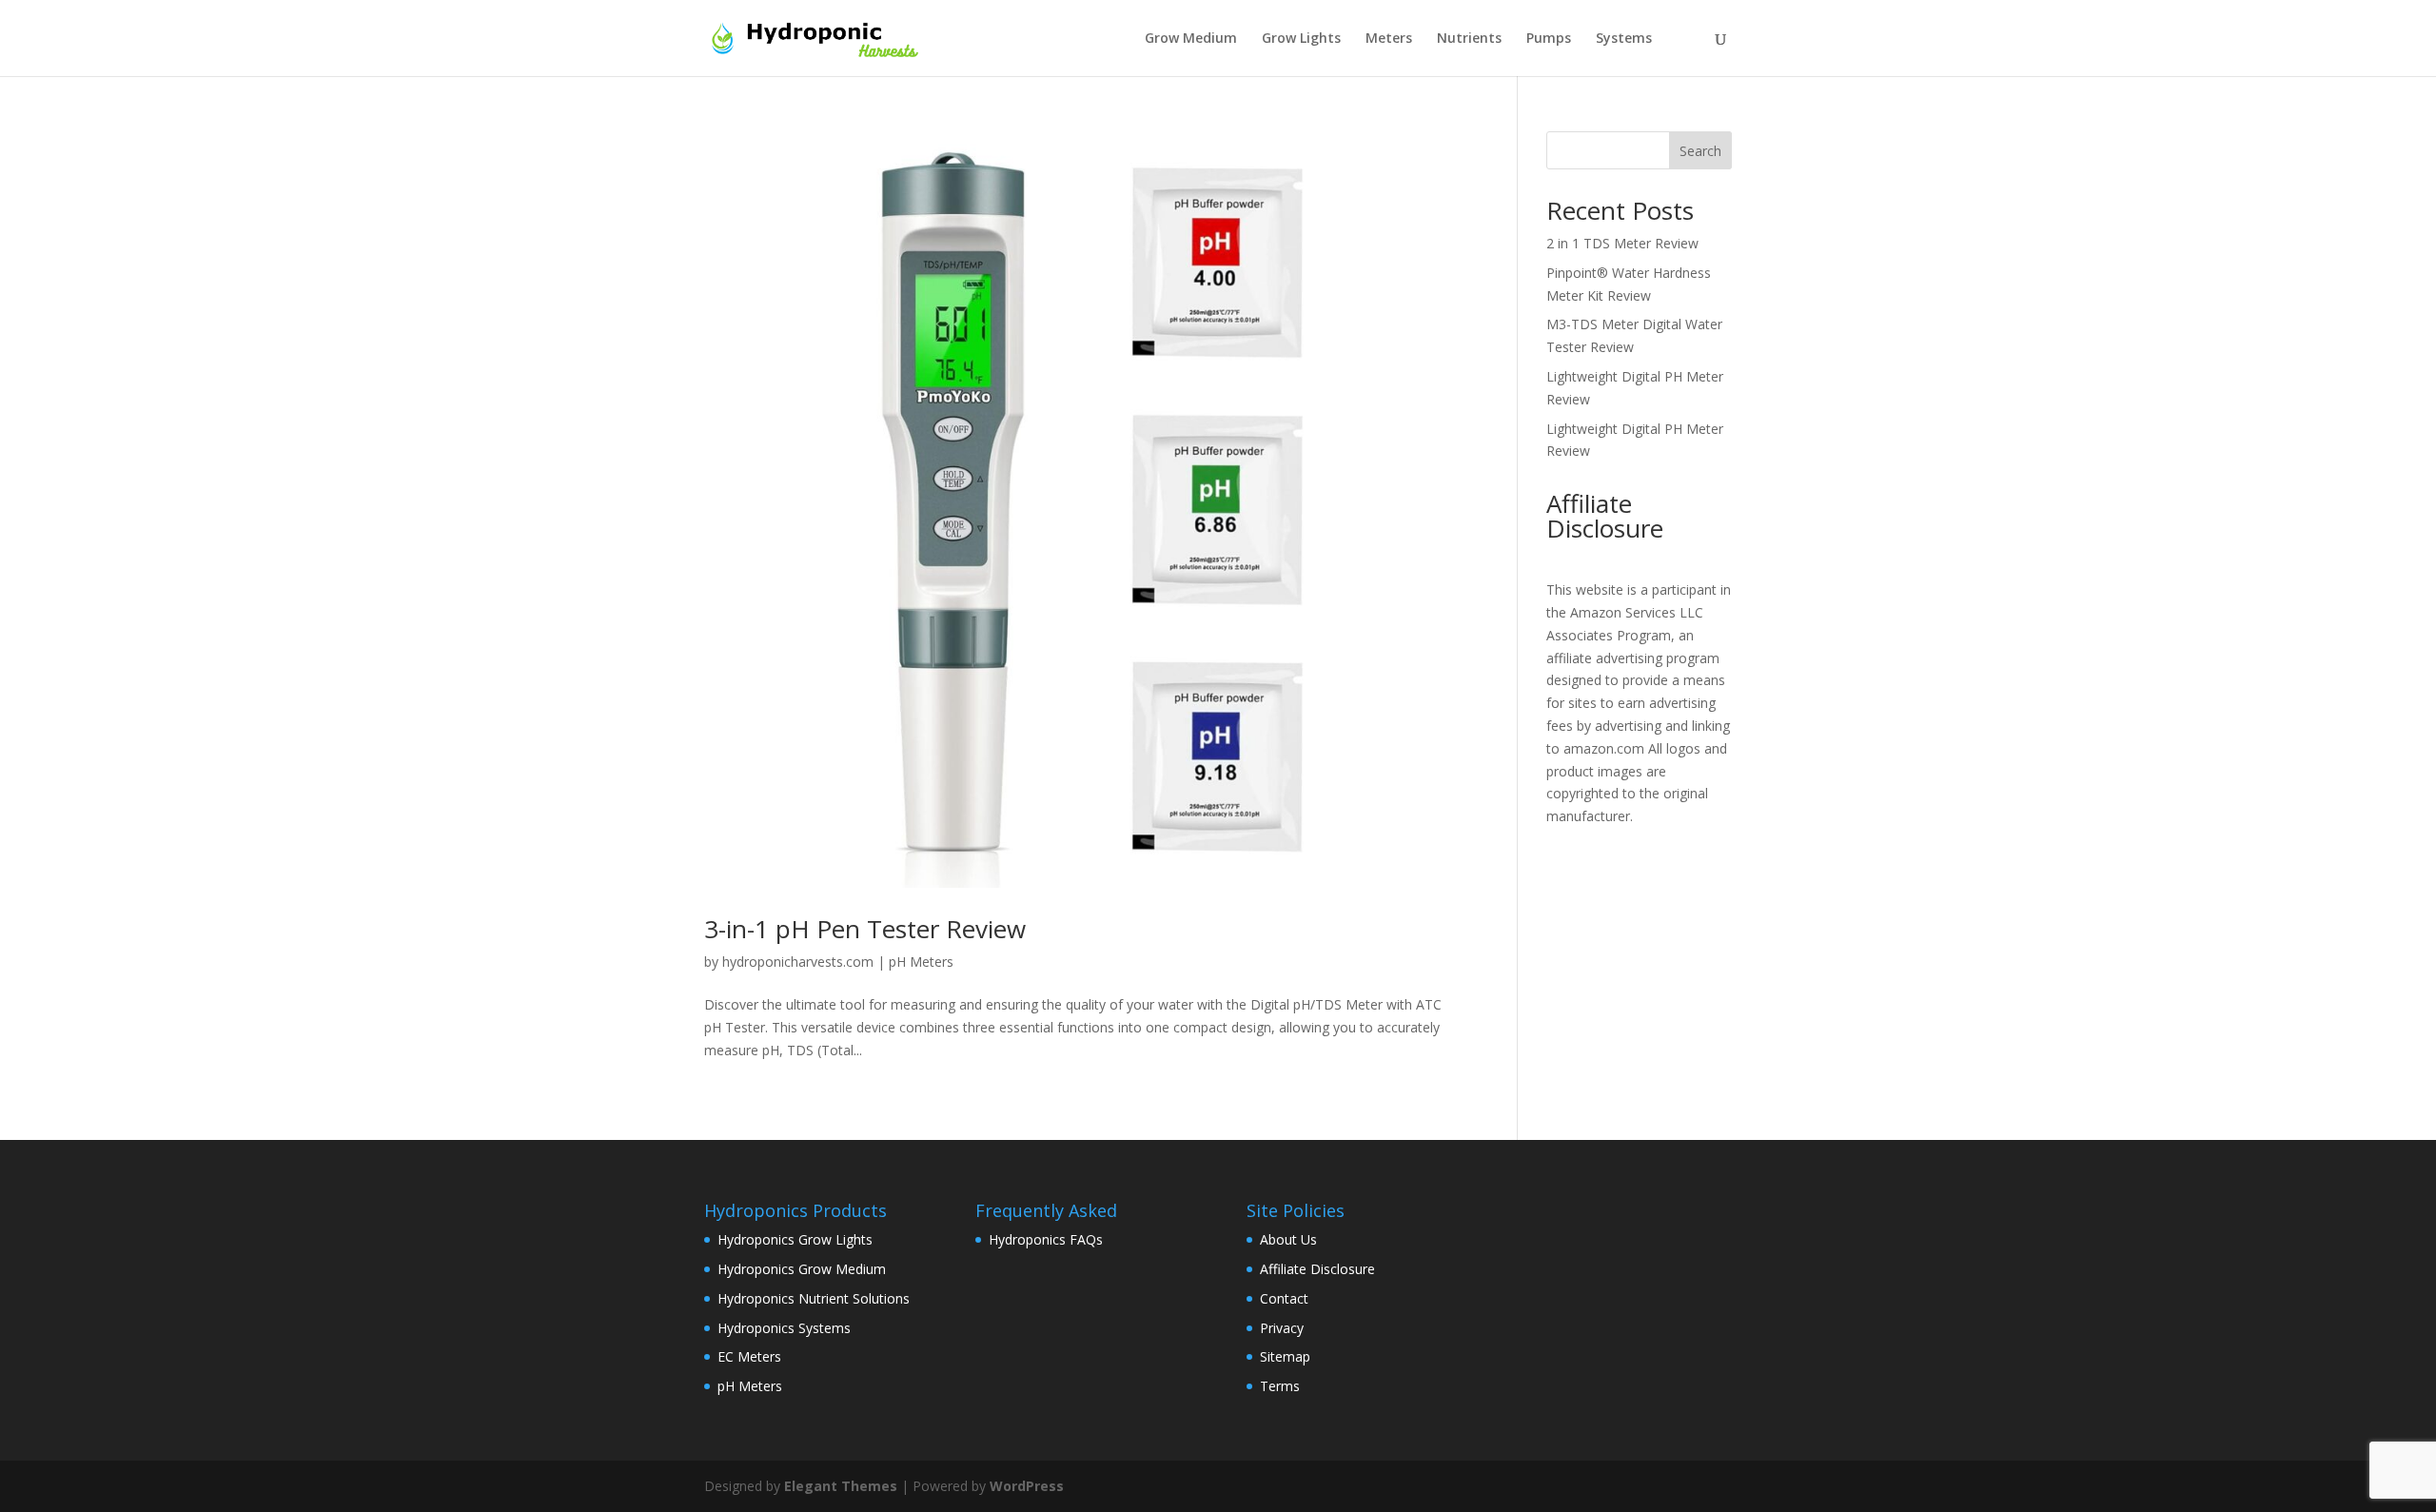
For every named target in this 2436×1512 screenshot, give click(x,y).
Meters (1389, 39)
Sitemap (1285, 1356)
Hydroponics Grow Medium (802, 1269)
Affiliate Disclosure (1317, 1269)
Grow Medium (1191, 39)
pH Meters (921, 962)
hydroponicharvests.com (798, 962)
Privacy (1282, 1328)
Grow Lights (1301, 39)
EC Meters (749, 1356)
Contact (1284, 1298)
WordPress (1027, 1486)
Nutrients (1469, 39)
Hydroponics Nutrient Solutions (814, 1298)
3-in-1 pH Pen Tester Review (865, 929)
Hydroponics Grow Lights (795, 1239)
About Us (1288, 1239)
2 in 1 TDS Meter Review (1622, 243)
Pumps (1549, 39)
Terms (1280, 1386)
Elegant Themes (841, 1486)
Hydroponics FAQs (1046, 1239)
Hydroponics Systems (784, 1328)
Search (1700, 151)
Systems (1624, 39)
